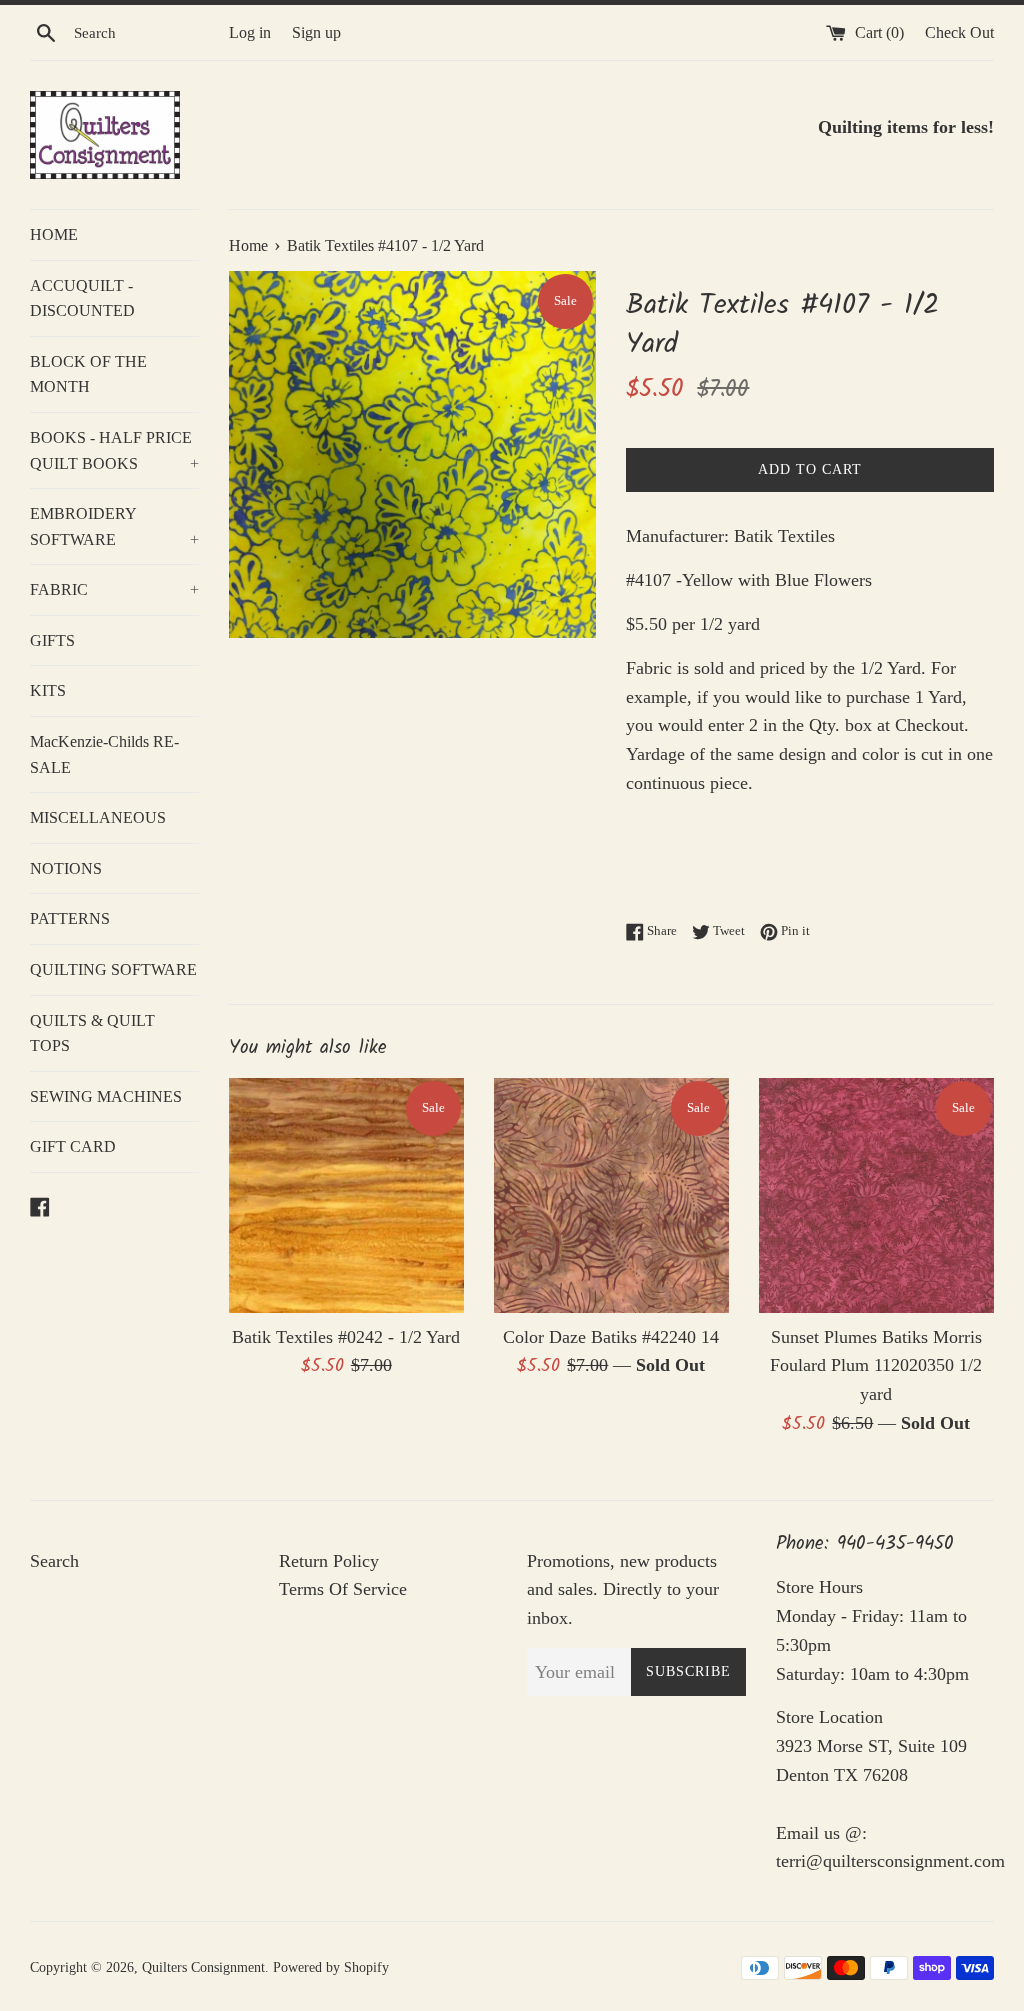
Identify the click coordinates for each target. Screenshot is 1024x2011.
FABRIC (114, 589)
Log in (250, 33)
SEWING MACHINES (106, 1096)
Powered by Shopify (331, 1967)
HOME (54, 234)
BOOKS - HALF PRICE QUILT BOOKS (114, 450)
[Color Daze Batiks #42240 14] (611, 1195)
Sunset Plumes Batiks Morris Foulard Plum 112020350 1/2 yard (876, 1366)
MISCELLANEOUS (98, 817)
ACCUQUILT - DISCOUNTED (82, 298)
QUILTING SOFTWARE (113, 969)
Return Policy (329, 1561)
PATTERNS (70, 918)
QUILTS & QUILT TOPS (92, 1033)
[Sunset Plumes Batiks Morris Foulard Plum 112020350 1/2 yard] (876, 1195)
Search (54, 1561)
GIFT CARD (73, 1146)
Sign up (316, 33)
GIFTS (52, 640)
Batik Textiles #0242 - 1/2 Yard (346, 1337)
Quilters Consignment (203, 1967)
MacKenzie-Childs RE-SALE (104, 754)
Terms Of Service (343, 1589)
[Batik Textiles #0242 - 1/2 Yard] (346, 1195)
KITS (48, 690)
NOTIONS (66, 868)
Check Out (959, 33)
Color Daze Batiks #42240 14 (611, 1337)
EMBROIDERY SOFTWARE (114, 526)
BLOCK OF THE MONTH (88, 374)
